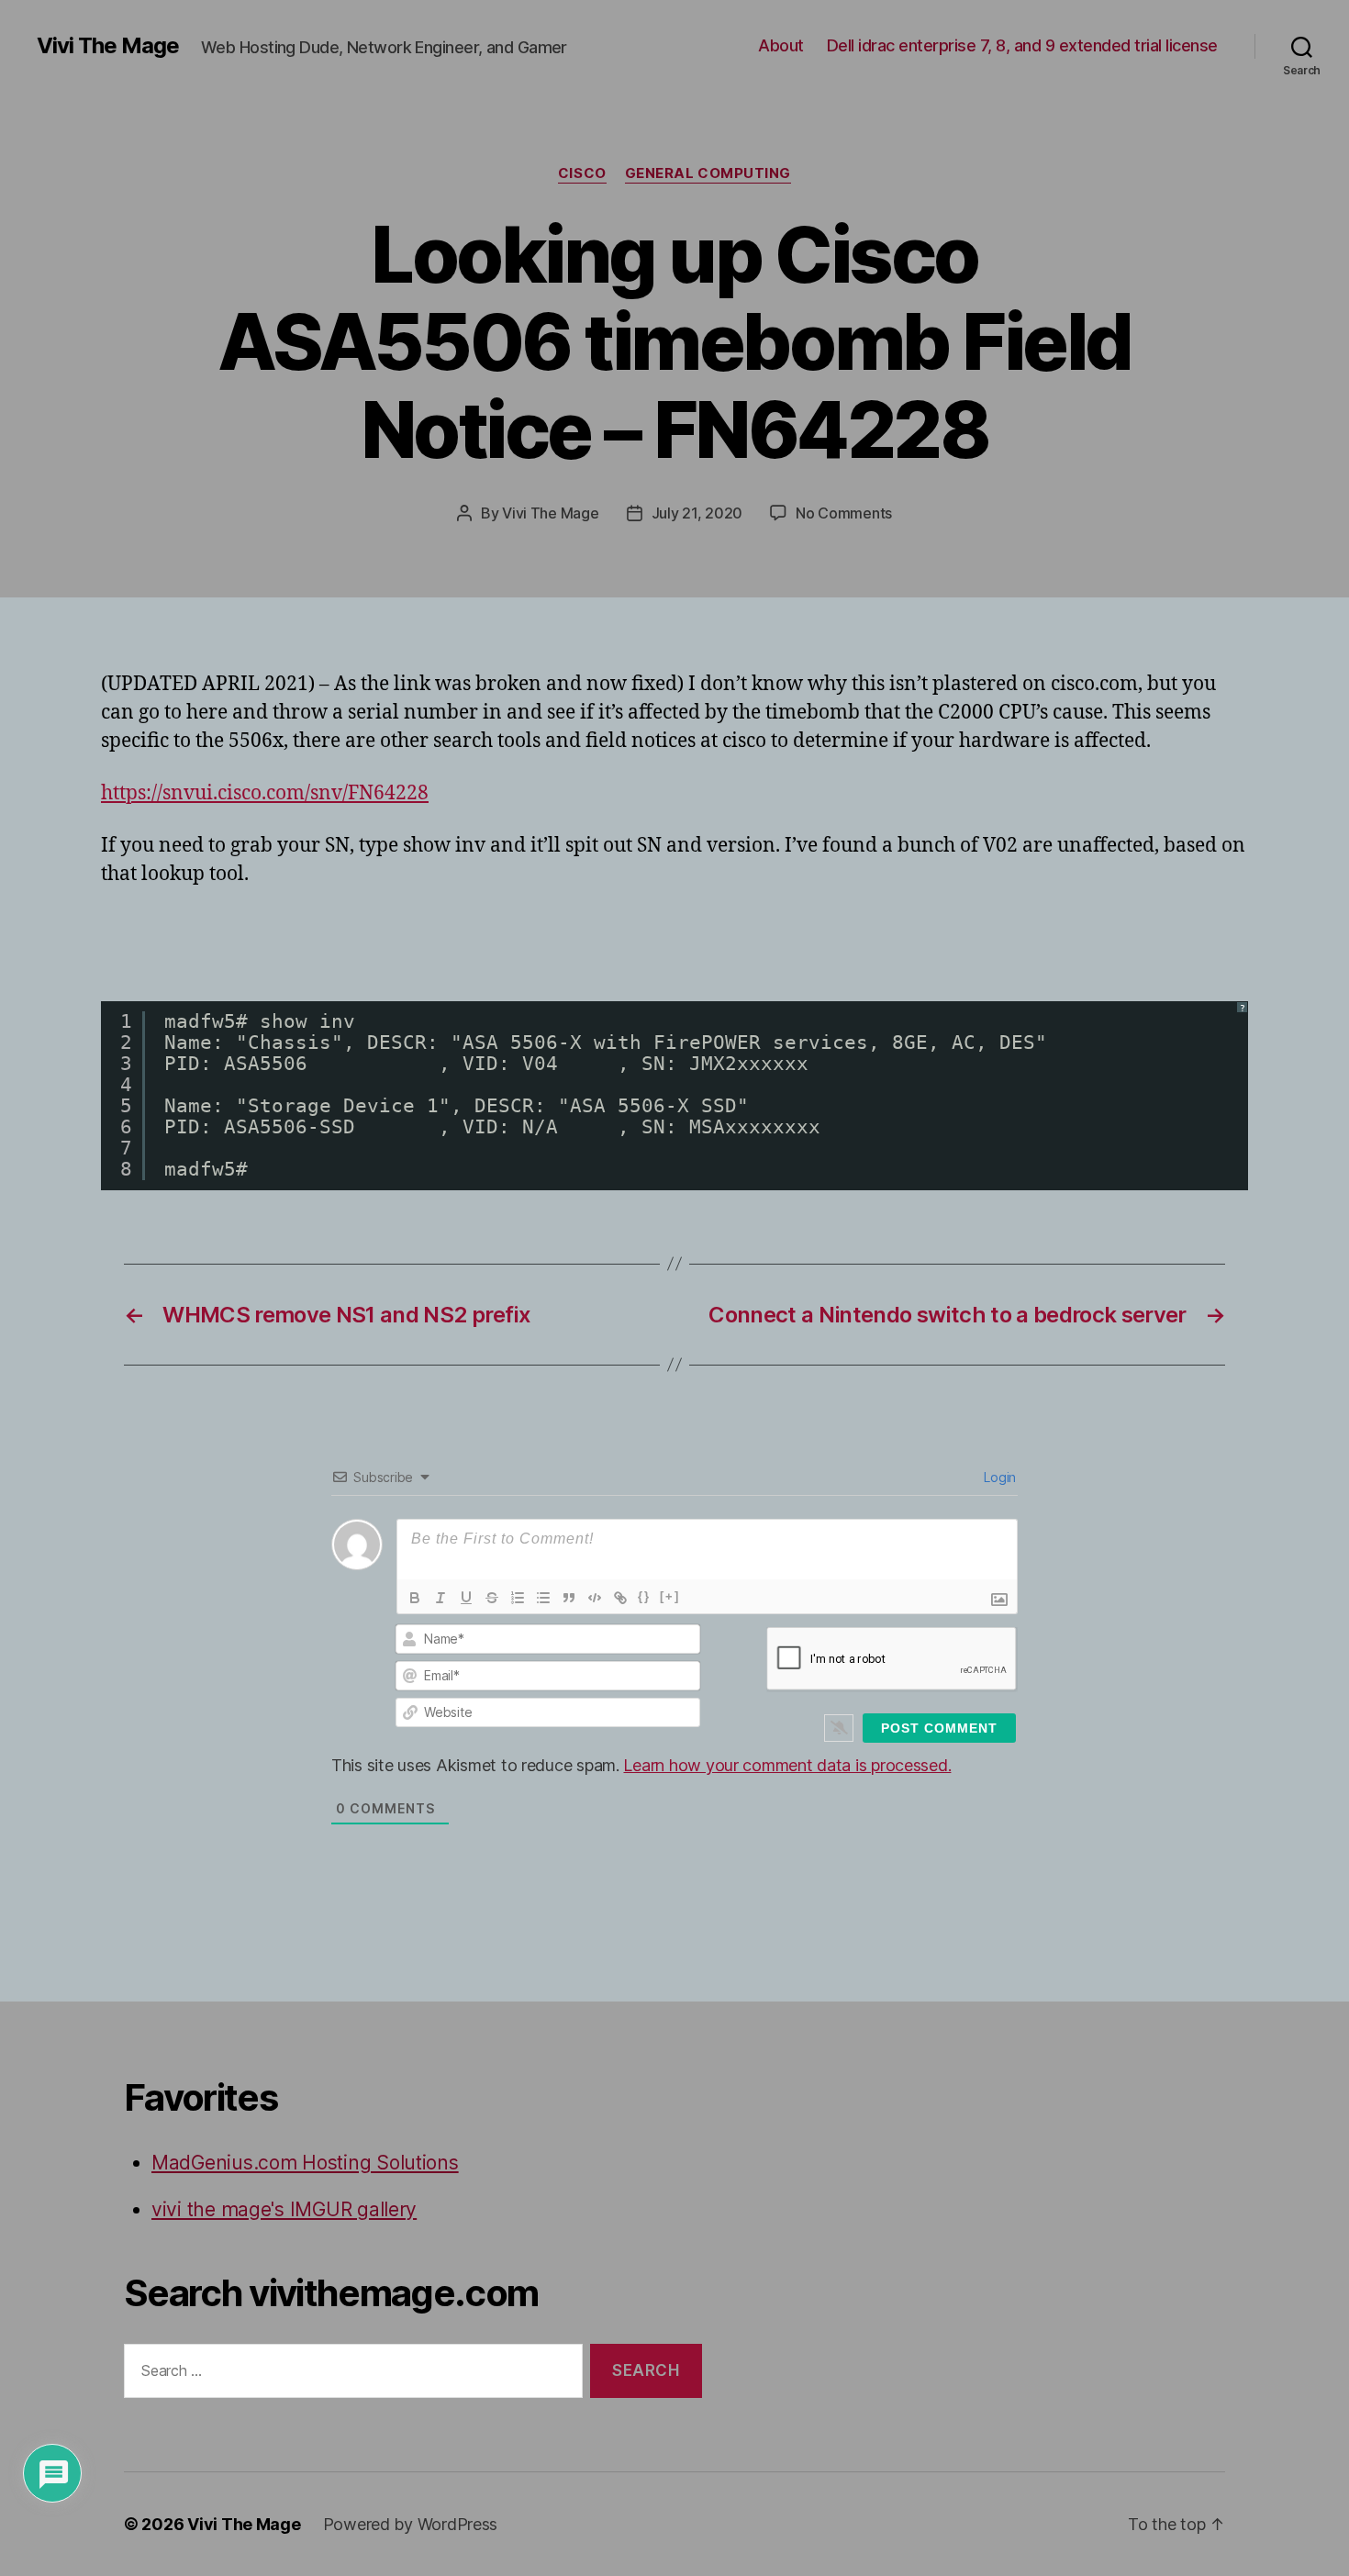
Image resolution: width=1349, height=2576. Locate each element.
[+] (670, 1596)
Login (998, 1477)
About (781, 45)
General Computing (708, 173)
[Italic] (440, 1598)
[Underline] (466, 1598)
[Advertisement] (316, 941)
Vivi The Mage (108, 46)
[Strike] (492, 1598)
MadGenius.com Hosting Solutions (305, 2163)
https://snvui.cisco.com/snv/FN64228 (265, 793)
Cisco (582, 173)
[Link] (620, 1598)
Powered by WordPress (411, 2524)
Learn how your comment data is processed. (787, 1765)
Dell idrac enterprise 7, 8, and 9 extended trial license (1022, 45)
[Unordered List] (543, 1598)
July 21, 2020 (697, 513)
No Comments (844, 513)
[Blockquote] (569, 1598)
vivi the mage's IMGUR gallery (284, 2209)
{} (644, 1596)
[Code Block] (595, 1598)
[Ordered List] (518, 1598)
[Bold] (415, 1598)
